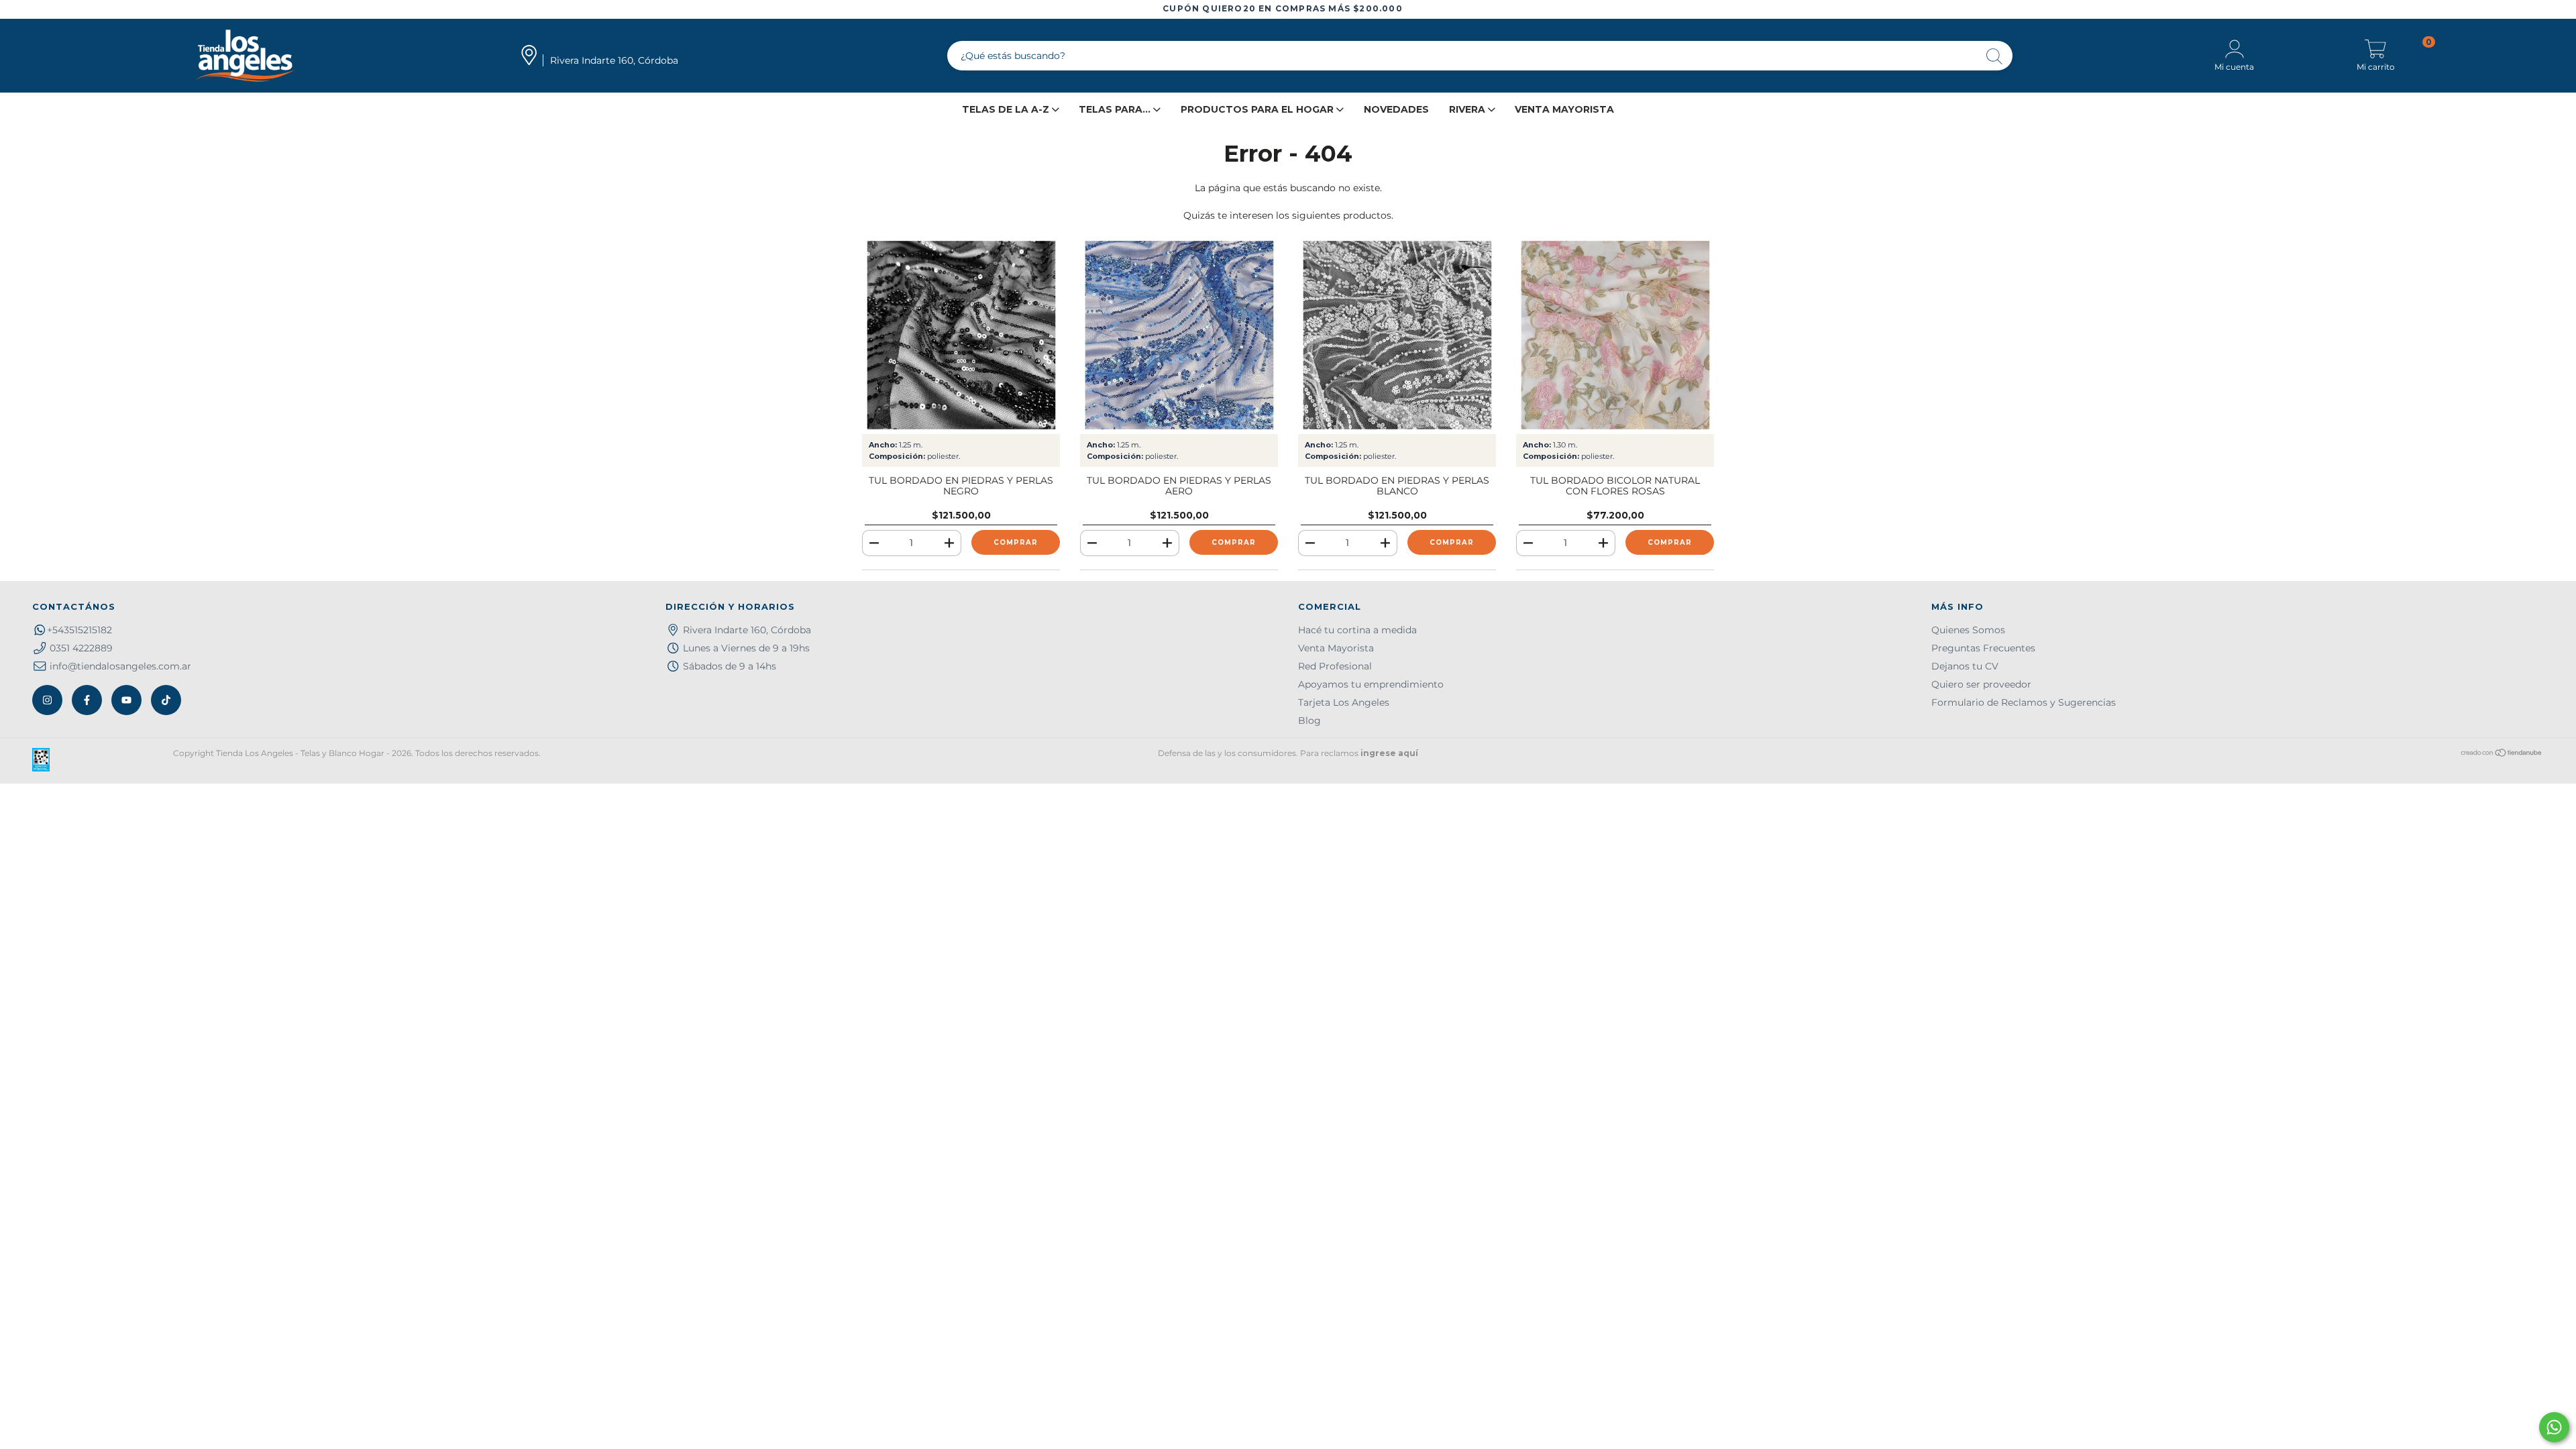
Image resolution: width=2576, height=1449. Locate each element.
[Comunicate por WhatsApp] (2554, 1427)
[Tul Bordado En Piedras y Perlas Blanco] (1397, 335)
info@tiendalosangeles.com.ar (120, 666)
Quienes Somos (1968, 630)
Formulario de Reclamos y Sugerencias (2024, 702)
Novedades (1396, 109)
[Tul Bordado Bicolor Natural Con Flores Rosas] (1615, 335)
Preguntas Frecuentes (1983, 648)
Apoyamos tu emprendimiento (1371, 684)
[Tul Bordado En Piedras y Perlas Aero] (1179, 335)
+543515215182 (79, 630)
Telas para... (1116, 109)
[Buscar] (1995, 57)
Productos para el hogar (1258, 109)
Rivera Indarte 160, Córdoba (747, 630)
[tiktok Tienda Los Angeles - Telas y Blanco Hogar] (166, 700)
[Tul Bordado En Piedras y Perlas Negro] (961, 335)
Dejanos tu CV (1965, 666)
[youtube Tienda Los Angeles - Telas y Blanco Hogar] (126, 700)
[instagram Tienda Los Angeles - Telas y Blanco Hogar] (47, 700)
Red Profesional (1335, 666)
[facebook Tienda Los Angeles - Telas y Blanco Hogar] (87, 700)
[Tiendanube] (2502, 754)
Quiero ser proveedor (1981, 684)
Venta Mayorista (1564, 109)
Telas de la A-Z (1007, 109)
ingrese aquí (1389, 753)
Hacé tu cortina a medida (1357, 630)
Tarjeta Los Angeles (1344, 702)
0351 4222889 (81, 648)
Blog (1309, 720)
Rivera (1468, 109)
